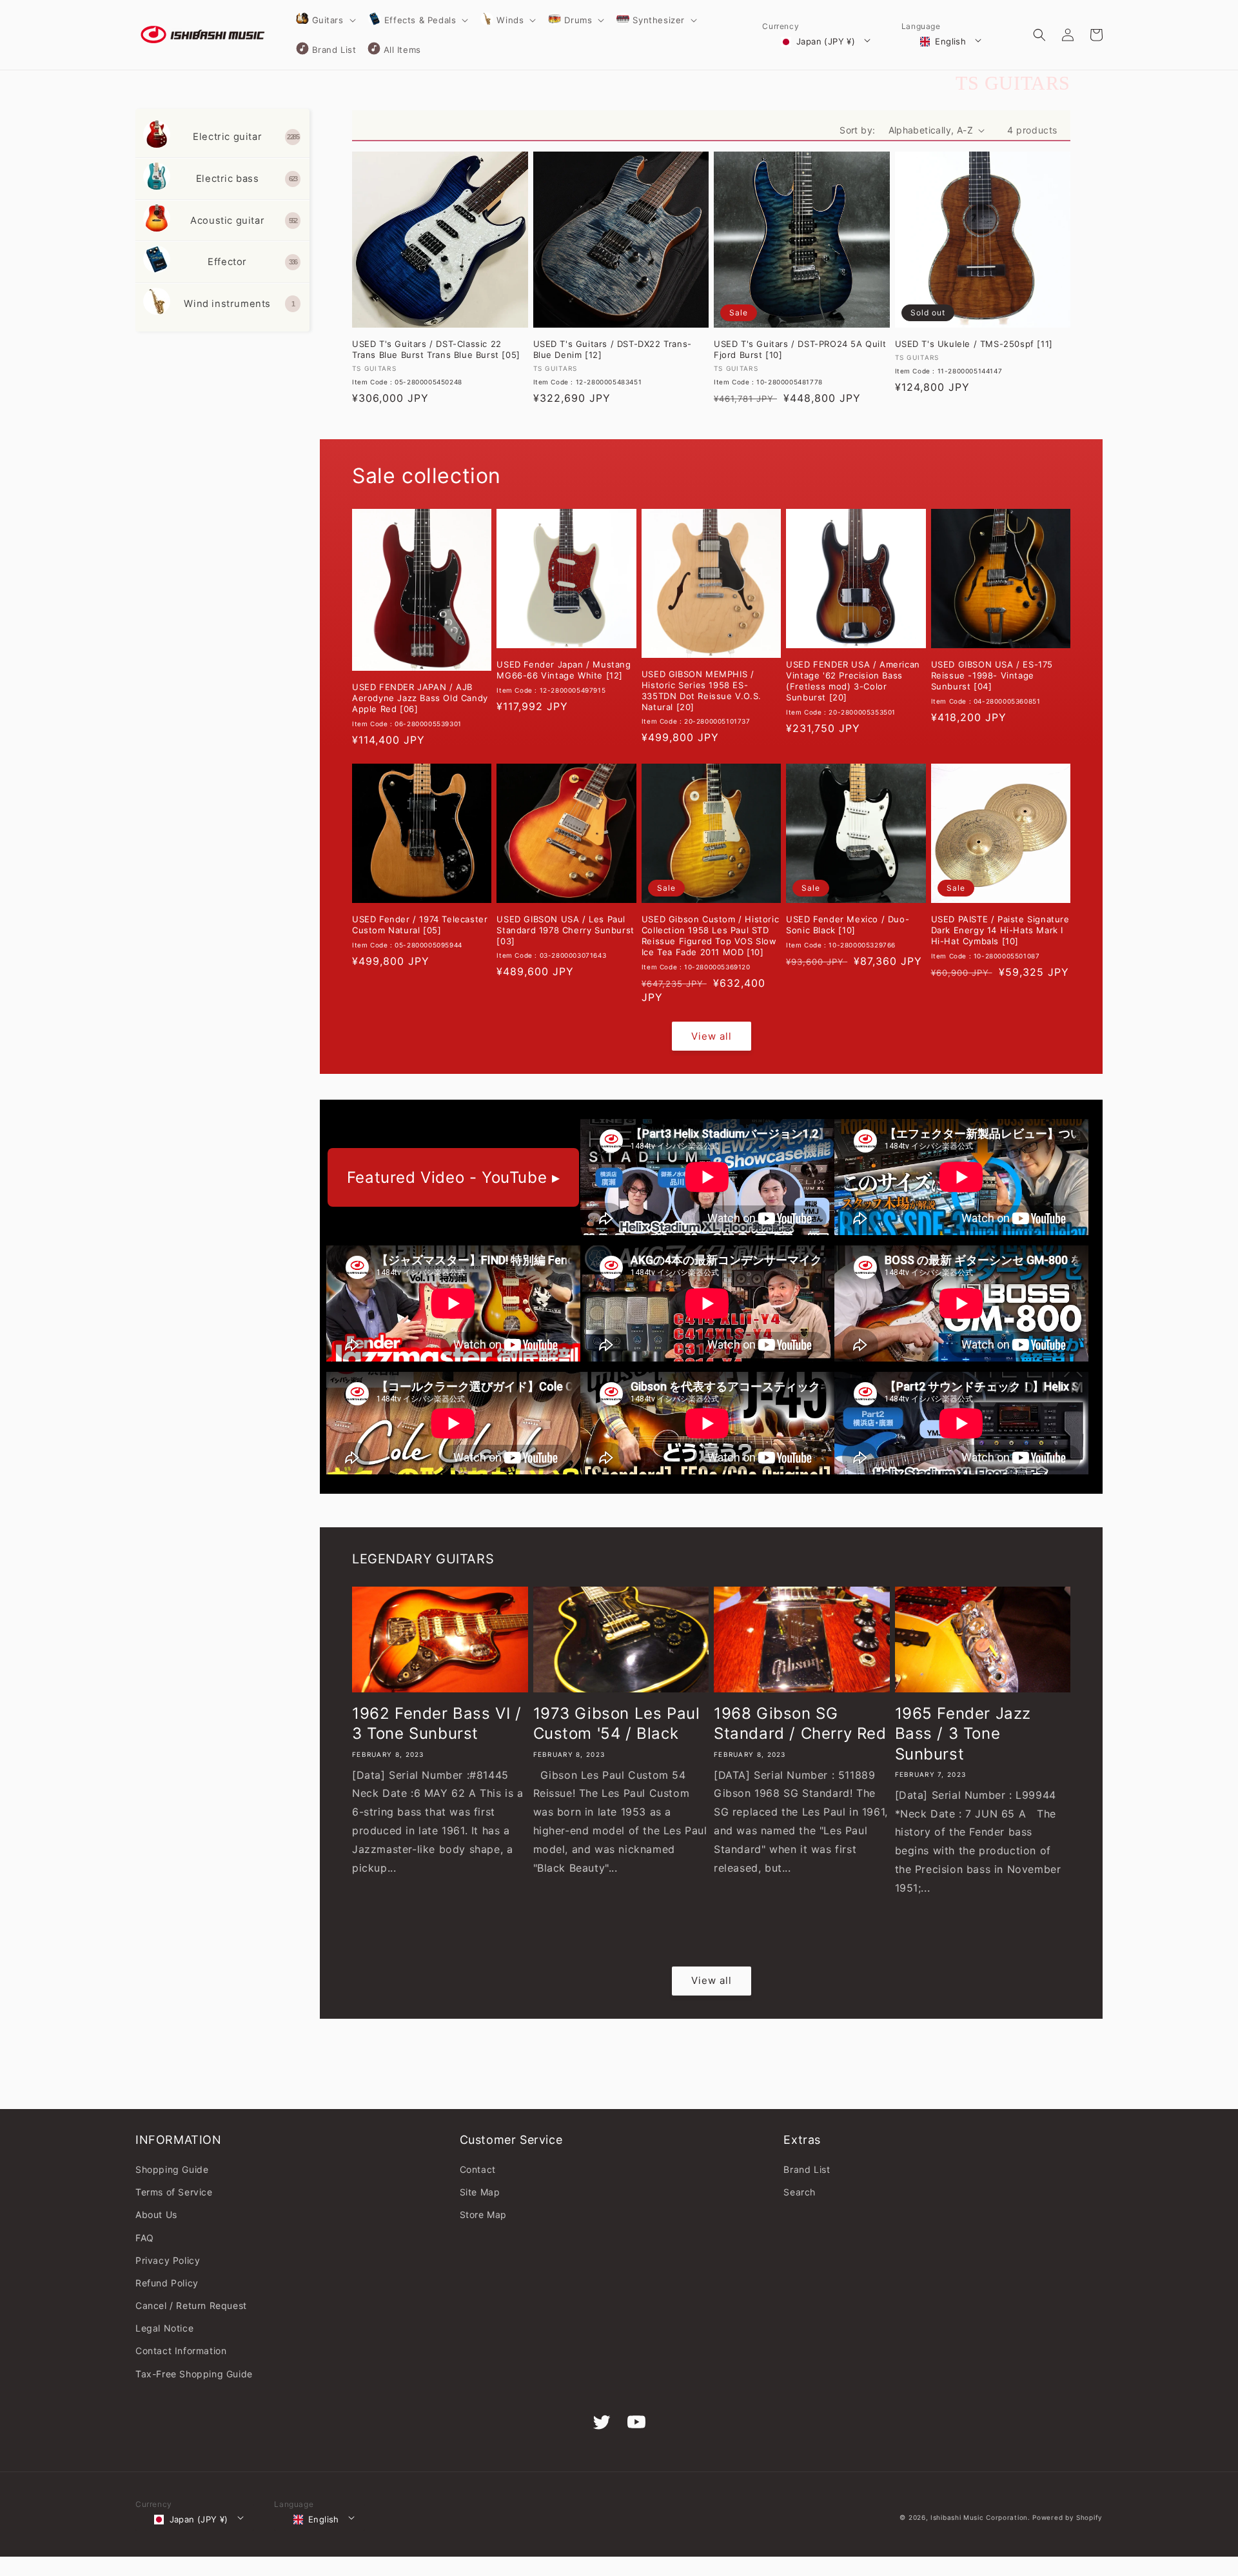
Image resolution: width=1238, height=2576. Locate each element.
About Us (156, 2214)
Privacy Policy (168, 2260)
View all (712, 1036)
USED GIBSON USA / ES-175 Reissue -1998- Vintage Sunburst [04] (992, 675)
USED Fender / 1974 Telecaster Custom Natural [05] (420, 925)
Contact (478, 2169)
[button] (325, 20)
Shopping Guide (172, 2169)
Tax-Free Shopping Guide (194, 2374)
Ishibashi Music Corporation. (981, 2517)
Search (800, 2192)
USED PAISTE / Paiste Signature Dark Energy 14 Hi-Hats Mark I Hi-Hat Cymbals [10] (1000, 930)
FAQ (145, 2238)
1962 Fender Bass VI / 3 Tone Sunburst (437, 1723)
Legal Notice (164, 2328)
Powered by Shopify (1067, 2517)
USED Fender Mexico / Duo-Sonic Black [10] (848, 925)
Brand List (807, 2169)
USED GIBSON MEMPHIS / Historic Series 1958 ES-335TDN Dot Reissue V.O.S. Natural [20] (702, 690)
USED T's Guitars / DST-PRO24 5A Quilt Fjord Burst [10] (800, 349)
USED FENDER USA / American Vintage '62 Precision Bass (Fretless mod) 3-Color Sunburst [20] (853, 681)
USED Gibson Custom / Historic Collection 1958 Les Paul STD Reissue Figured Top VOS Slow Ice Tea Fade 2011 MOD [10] (710, 936)
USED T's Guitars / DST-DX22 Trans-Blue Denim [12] (613, 349)
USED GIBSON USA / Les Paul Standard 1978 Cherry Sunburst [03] (565, 930)
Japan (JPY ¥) (826, 41)
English (950, 41)
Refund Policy (167, 2283)
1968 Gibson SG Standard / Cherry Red (800, 1723)
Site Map (480, 2192)
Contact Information (181, 2351)
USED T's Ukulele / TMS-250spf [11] (974, 344)
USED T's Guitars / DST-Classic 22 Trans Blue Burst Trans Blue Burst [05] (436, 349)
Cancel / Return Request (191, 2305)
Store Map (483, 2214)
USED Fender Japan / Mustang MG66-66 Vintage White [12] (564, 670)
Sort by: (857, 130)
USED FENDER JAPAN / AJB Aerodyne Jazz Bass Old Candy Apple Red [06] (420, 698)
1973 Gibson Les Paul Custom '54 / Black (617, 1723)
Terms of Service (174, 2192)
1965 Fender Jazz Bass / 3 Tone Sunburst (963, 1733)
